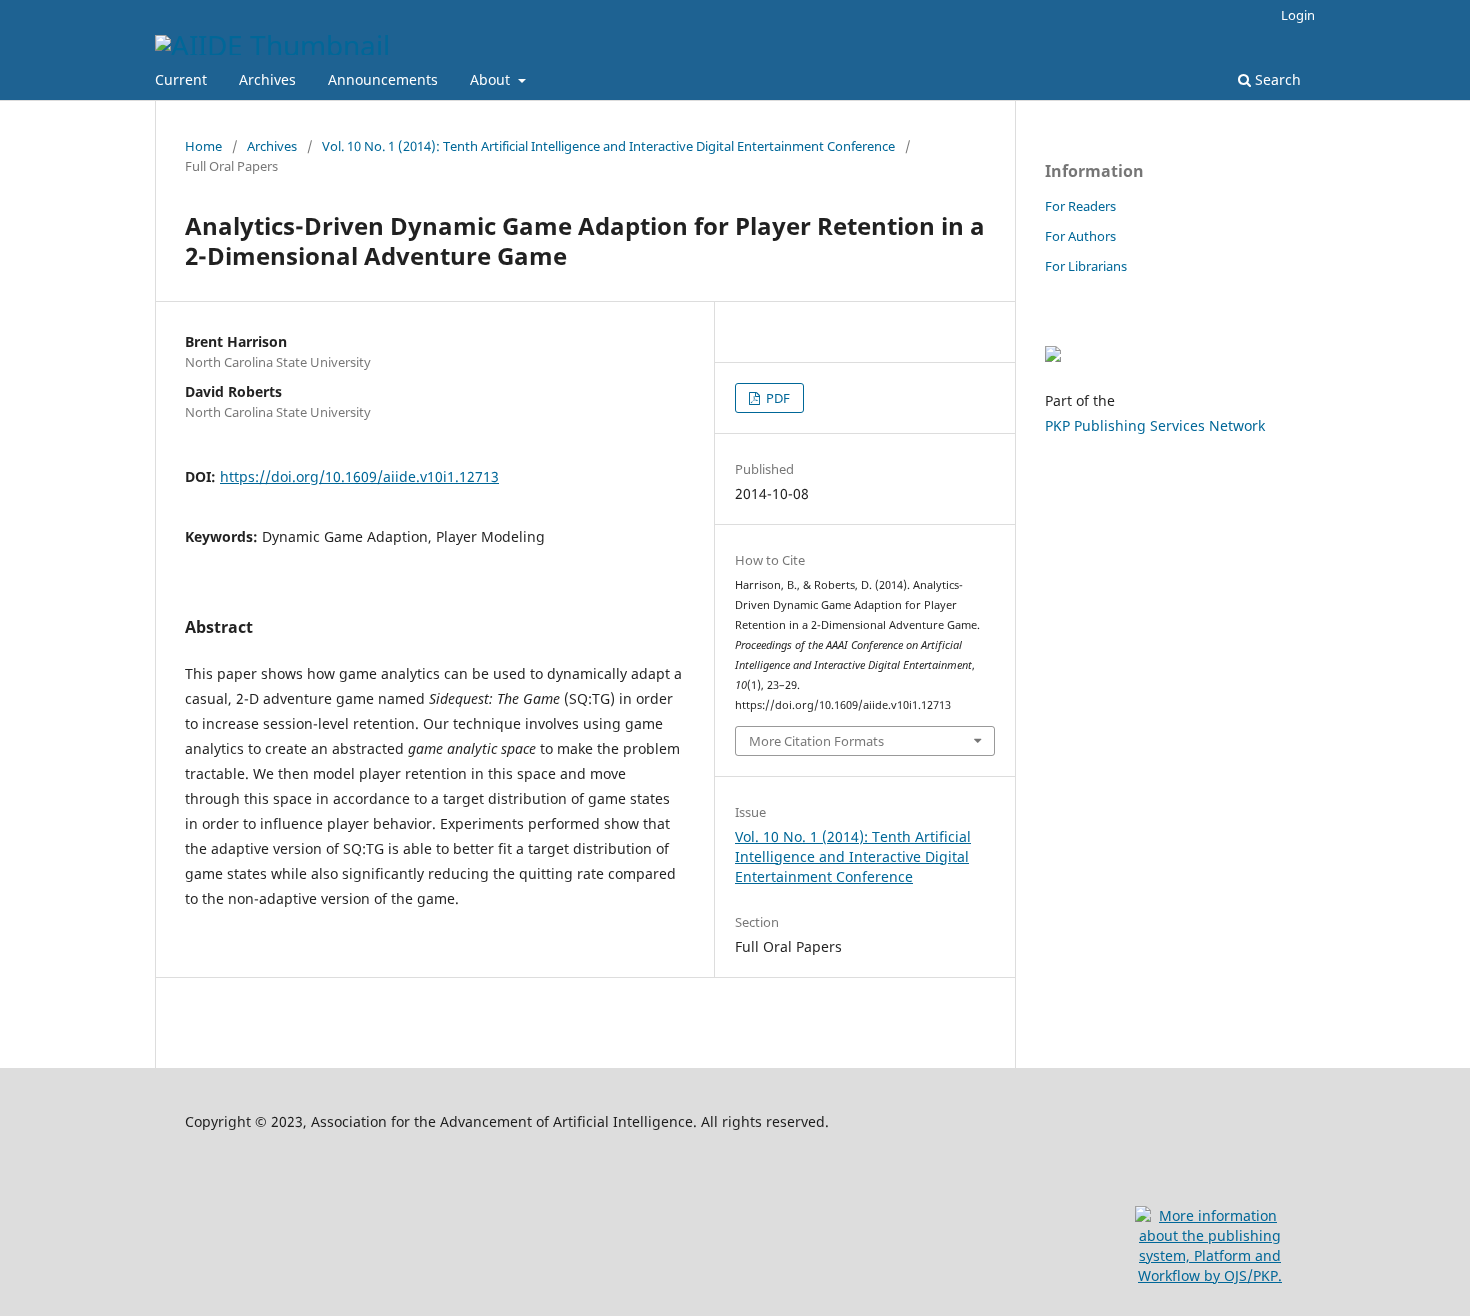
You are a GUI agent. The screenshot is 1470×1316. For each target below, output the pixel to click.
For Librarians (1086, 266)
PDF (776, 398)
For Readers (1080, 206)
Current (181, 79)
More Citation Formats (816, 741)
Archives (267, 79)
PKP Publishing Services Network (1155, 425)
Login (1298, 15)
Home (203, 146)
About (492, 79)
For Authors (1080, 236)
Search (1276, 79)
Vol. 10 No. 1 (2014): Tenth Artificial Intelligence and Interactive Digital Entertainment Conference (608, 146)
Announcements (383, 79)
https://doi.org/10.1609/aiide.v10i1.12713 (359, 476)
